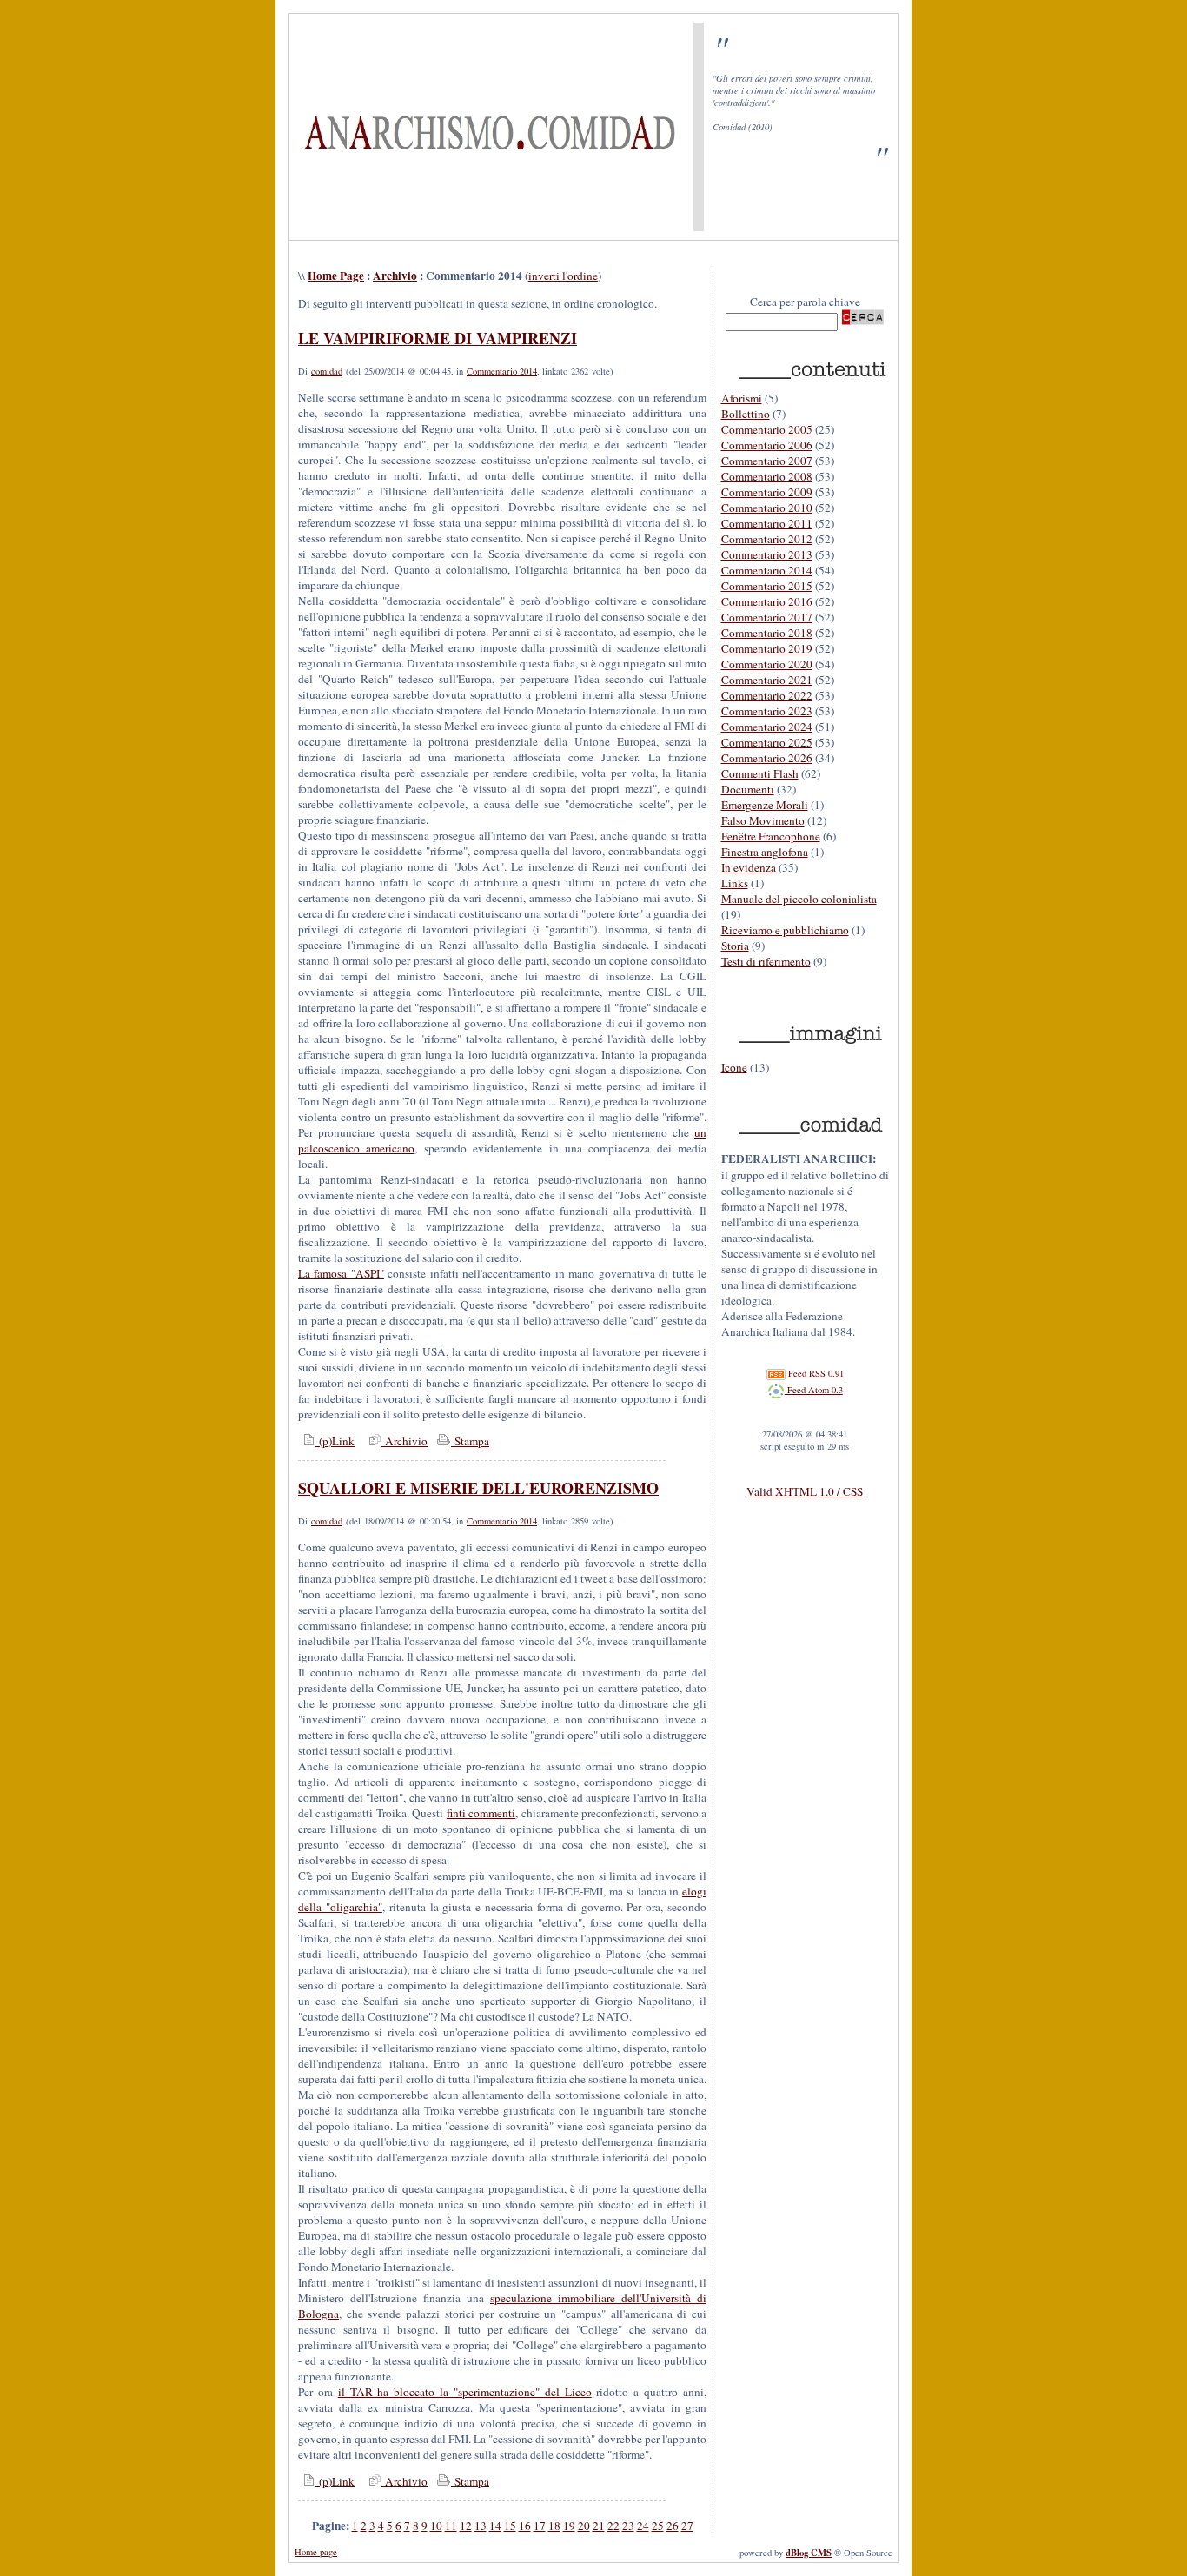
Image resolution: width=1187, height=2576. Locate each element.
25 (658, 2526)
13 (481, 2526)
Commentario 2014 (502, 371)
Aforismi (742, 398)
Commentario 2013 (767, 554)
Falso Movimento (763, 820)
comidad (327, 371)
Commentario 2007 (767, 461)
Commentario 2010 (767, 508)
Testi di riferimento (766, 961)
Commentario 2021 (767, 680)
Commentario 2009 (767, 492)
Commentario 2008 (767, 476)
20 (584, 2526)
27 (687, 2526)
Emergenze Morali (765, 805)
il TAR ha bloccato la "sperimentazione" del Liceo (465, 2392)
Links (735, 883)
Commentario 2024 (767, 727)
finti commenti (481, 1813)
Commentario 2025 (767, 742)
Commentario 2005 (767, 429)
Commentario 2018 (767, 633)
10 (436, 2526)
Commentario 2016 (767, 601)
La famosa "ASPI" (341, 1273)
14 (495, 2526)
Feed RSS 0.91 (815, 1373)
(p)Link (335, 1441)
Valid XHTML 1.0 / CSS (805, 1491)
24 (643, 2526)
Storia (735, 946)
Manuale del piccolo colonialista (799, 899)
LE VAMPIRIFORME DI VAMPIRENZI (438, 338)
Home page (316, 2552)
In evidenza (749, 867)
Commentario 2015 (767, 586)
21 (599, 2526)
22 (613, 2526)
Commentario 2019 (767, 648)
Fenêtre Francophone (771, 836)
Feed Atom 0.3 (814, 1390)
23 (628, 2526)
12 (466, 2526)
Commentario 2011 (767, 523)
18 (554, 2526)
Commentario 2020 (767, 664)
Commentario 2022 (767, 695)
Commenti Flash (760, 773)
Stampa (470, 1441)
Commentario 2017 (767, 617)
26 (673, 2526)
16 (525, 2526)
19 (569, 2526)
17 (540, 2526)
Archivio (395, 276)
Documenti (748, 789)
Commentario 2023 (767, 711)
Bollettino (746, 414)
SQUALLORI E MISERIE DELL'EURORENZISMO (478, 1488)
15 (510, 2526)
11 (451, 2526)
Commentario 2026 (767, 758)
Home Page (336, 276)
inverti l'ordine (563, 276)
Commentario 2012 (767, 539)
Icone (734, 1067)
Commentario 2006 (767, 445)
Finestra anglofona (765, 852)
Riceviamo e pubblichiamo (785, 930)
